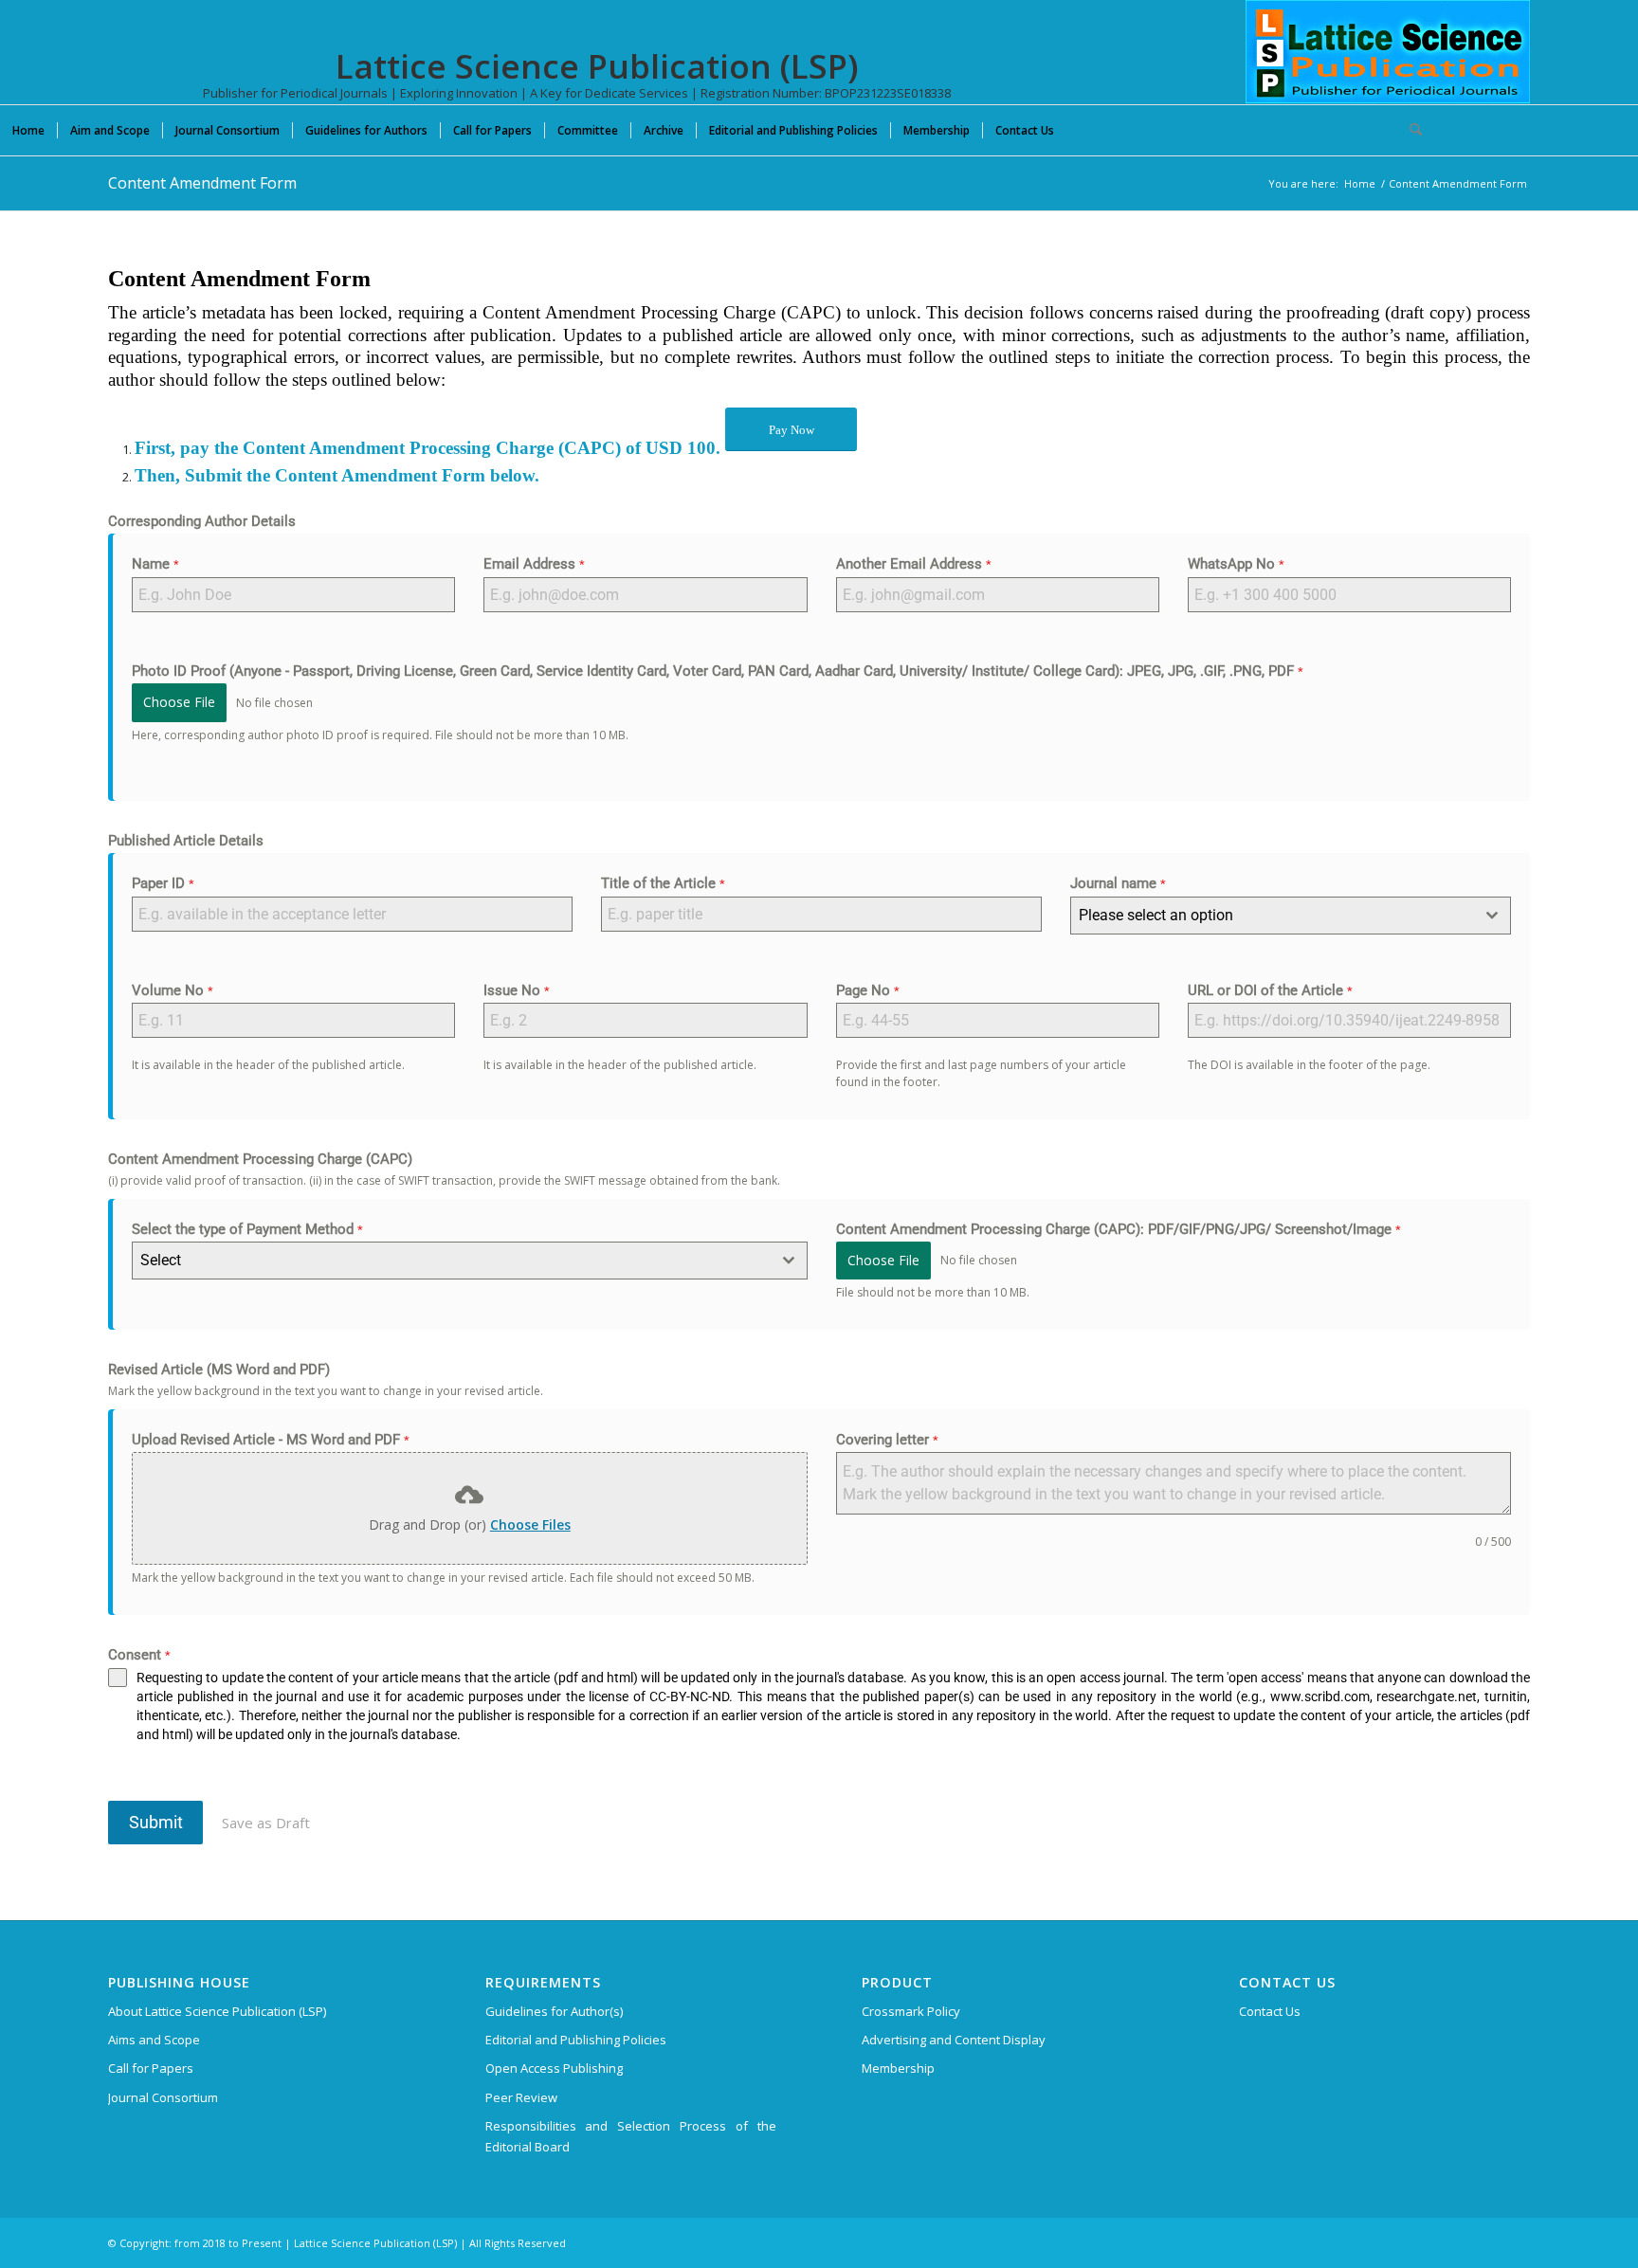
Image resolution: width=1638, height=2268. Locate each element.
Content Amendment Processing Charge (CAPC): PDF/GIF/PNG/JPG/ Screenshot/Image (1119, 1229)
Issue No (517, 990)
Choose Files (530, 1524)
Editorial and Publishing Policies (576, 2040)
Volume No (173, 990)
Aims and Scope (154, 2040)
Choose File (179, 702)
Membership (898, 2068)
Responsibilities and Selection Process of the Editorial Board (631, 2136)
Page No (868, 990)
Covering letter (887, 1440)
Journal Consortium (163, 2097)
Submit (156, 1822)
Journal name (1118, 883)
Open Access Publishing (554, 2068)
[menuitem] (28, 130)
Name (155, 564)
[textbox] (1273, 916)
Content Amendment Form (202, 183)
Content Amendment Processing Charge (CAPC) (260, 1159)
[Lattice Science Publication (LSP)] (1388, 66)
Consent (139, 1655)
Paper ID (163, 883)
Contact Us (1270, 2011)
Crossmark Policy (911, 2011)
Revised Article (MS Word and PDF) (219, 1370)
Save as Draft (266, 1823)
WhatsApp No (1236, 564)
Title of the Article (663, 883)
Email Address (534, 564)
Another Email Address (914, 564)
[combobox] (1291, 916)
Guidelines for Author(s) (554, 2011)
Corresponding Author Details (202, 521)
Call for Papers (151, 2068)
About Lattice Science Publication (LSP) (217, 2011)
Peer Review (521, 2097)
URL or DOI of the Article (1270, 990)
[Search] (1410, 130)
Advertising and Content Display (954, 2040)
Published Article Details (186, 841)
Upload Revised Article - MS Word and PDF (271, 1440)
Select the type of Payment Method (247, 1229)
